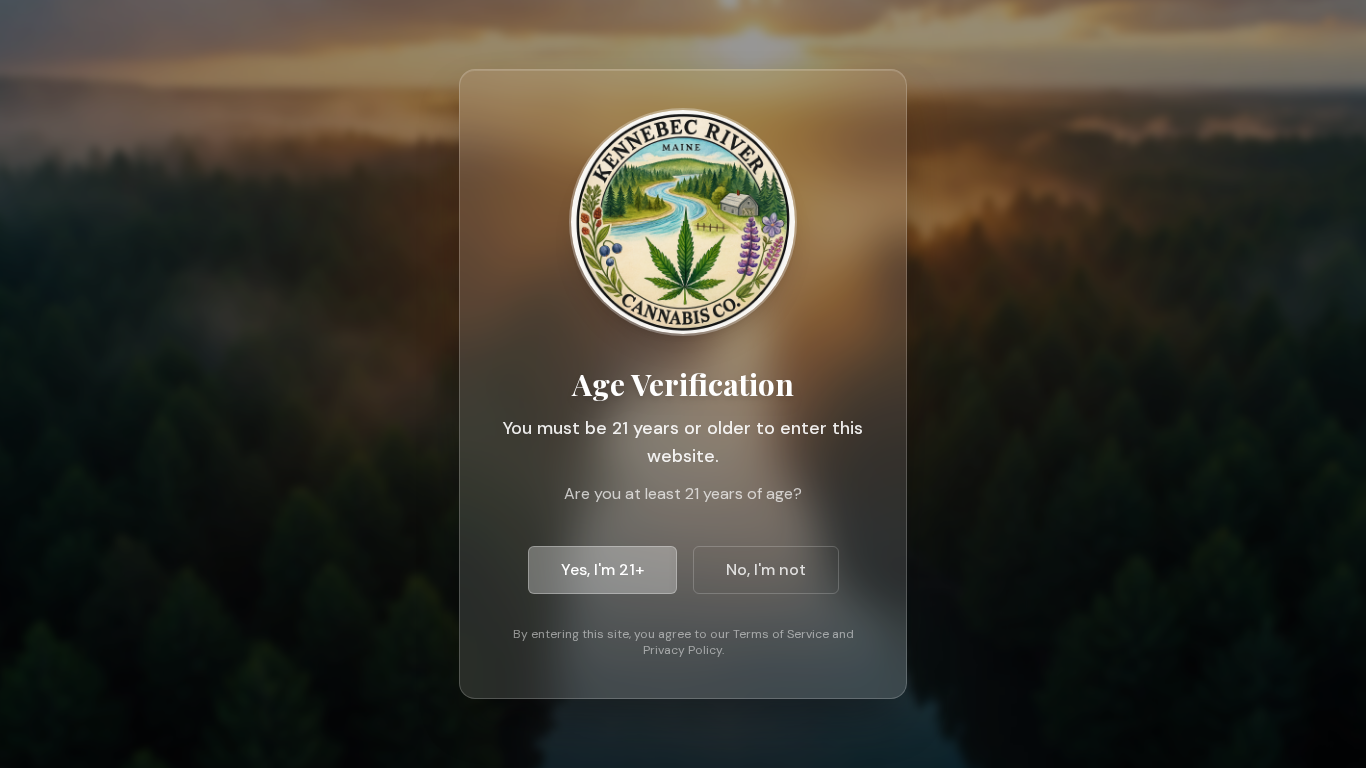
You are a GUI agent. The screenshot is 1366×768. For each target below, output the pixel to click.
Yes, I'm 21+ (602, 569)
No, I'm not (766, 569)
